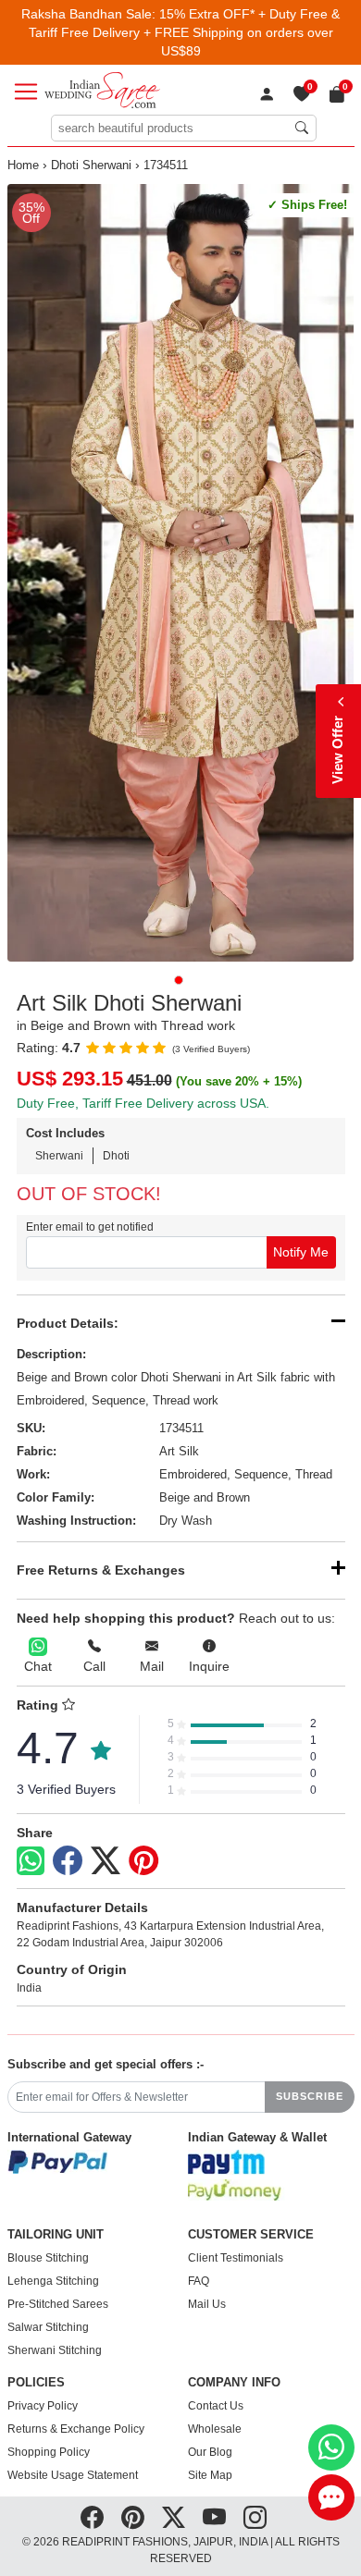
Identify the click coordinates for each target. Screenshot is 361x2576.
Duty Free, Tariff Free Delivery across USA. (143, 1103)
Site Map (210, 2475)
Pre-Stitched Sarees (58, 2304)
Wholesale (215, 2429)
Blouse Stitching (48, 2258)
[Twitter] (106, 1861)
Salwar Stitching (48, 2327)
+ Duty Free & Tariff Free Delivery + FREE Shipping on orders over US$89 (185, 32)
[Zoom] (181, 573)
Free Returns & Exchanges (101, 1570)
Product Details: (68, 1323)
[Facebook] (68, 1861)
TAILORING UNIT (56, 2235)
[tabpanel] (181, 573)
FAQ (199, 2281)
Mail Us (207, 2304)
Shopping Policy (49, 2452)
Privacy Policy (43, 2406)
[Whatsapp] (31, 1861)
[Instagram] (255, 2517)
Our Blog (210, 2452)
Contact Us (216, 2406)
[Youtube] (214, 2517)
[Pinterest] (143, 1861)
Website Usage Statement (73, 2475)
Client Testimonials (236, 2258)
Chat (38, 1666)
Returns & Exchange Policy (76, 2429)
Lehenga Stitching (53, 2281)
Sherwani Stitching (55, 2350)
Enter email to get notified (90, 1227)
